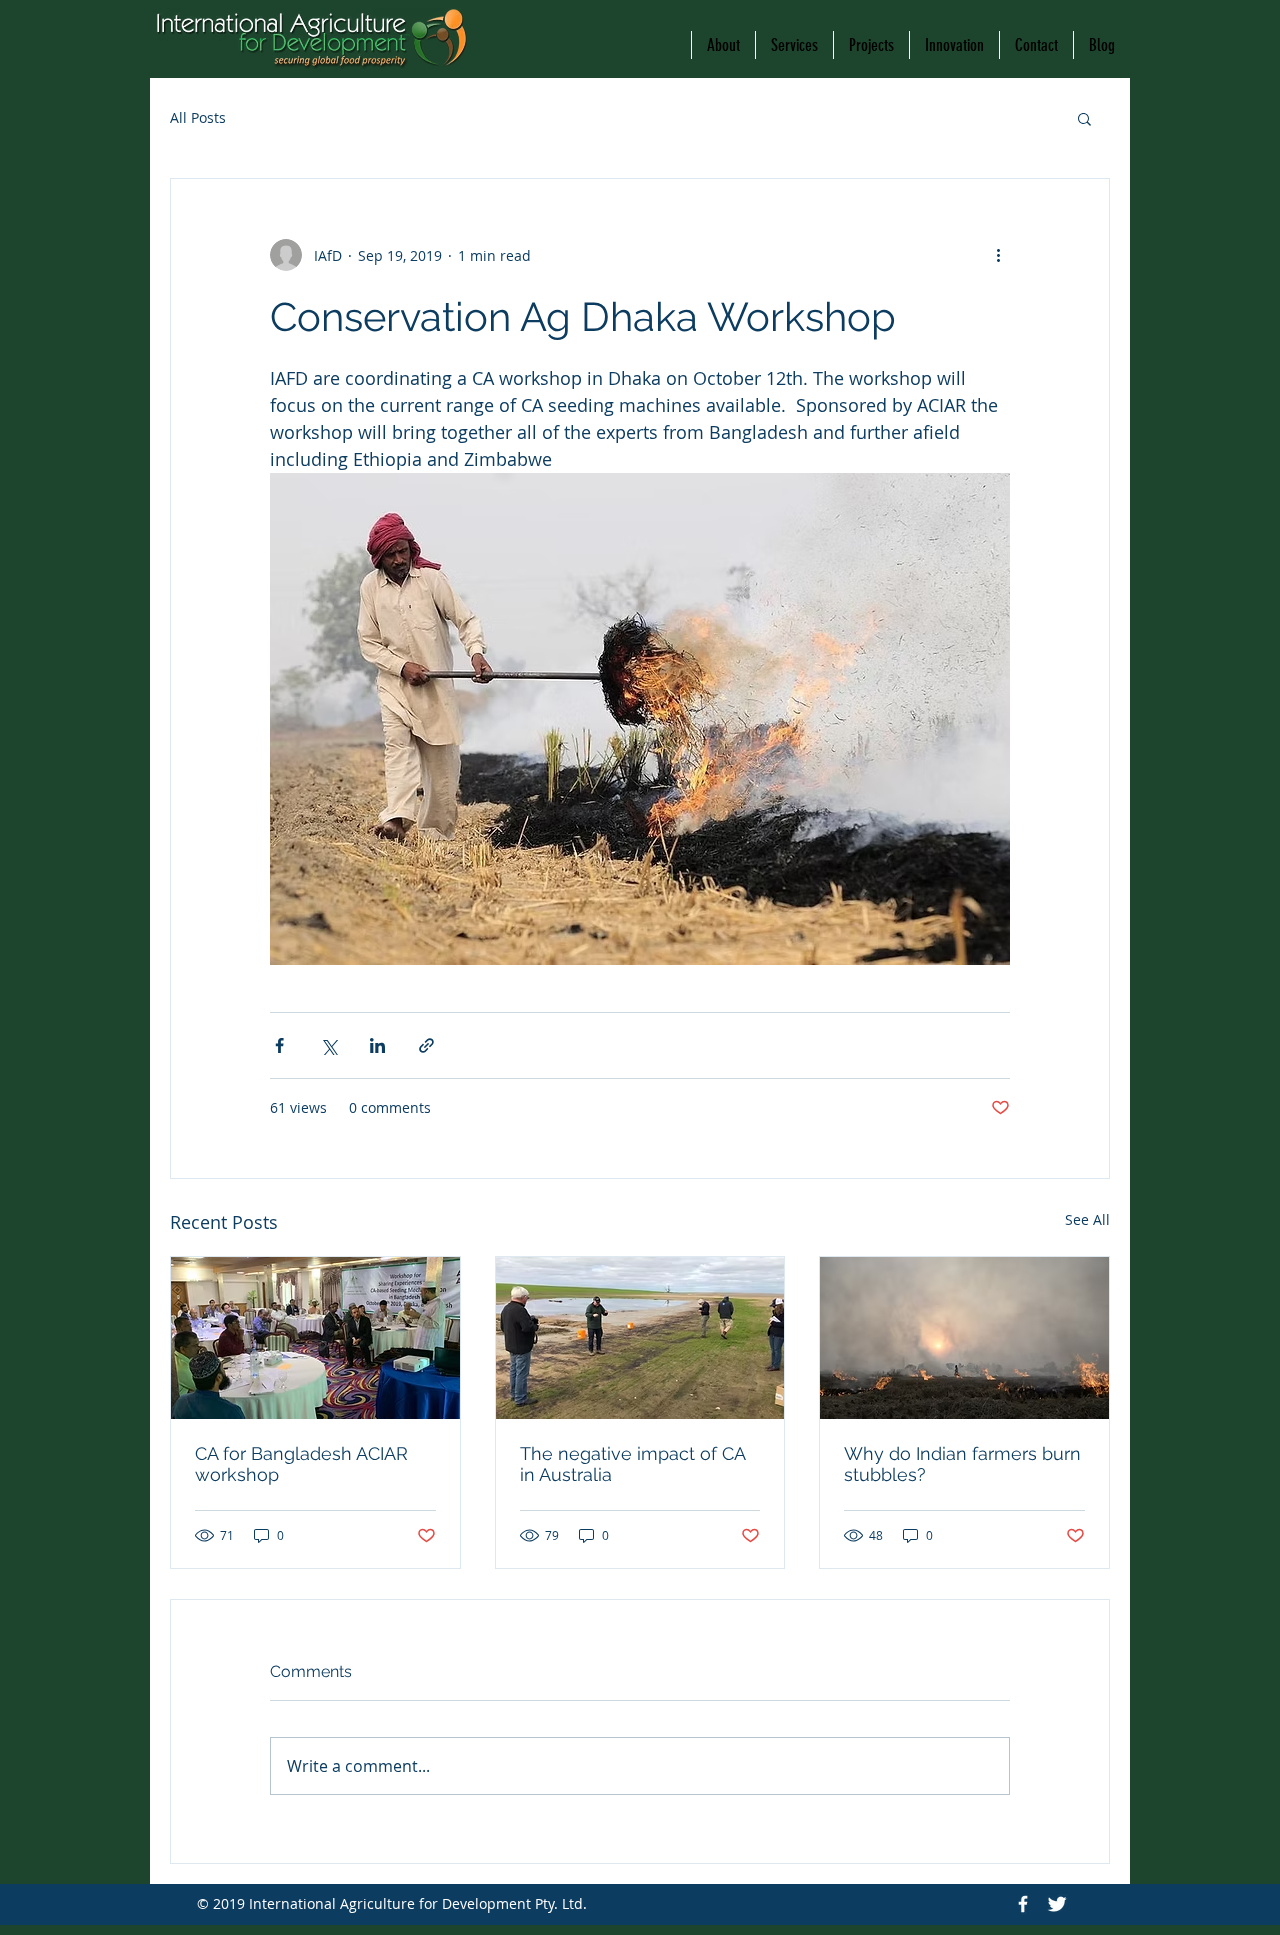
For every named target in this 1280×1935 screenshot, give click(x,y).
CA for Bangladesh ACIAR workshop (301, 1464)
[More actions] (998, 255)
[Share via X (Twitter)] (328, 1045)
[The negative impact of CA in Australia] (640, 1338)
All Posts (198, 117)
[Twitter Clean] (1057, 1904)
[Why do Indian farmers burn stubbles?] (964, 1338)
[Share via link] (426, 1045)
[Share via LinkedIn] (377, 1045)
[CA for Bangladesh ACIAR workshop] (315, 1338)
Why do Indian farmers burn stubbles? (962, 1464)
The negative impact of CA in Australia (632, 1464)
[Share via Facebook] (279, 1045)
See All (1087, 1219)
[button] (1084, 118)
